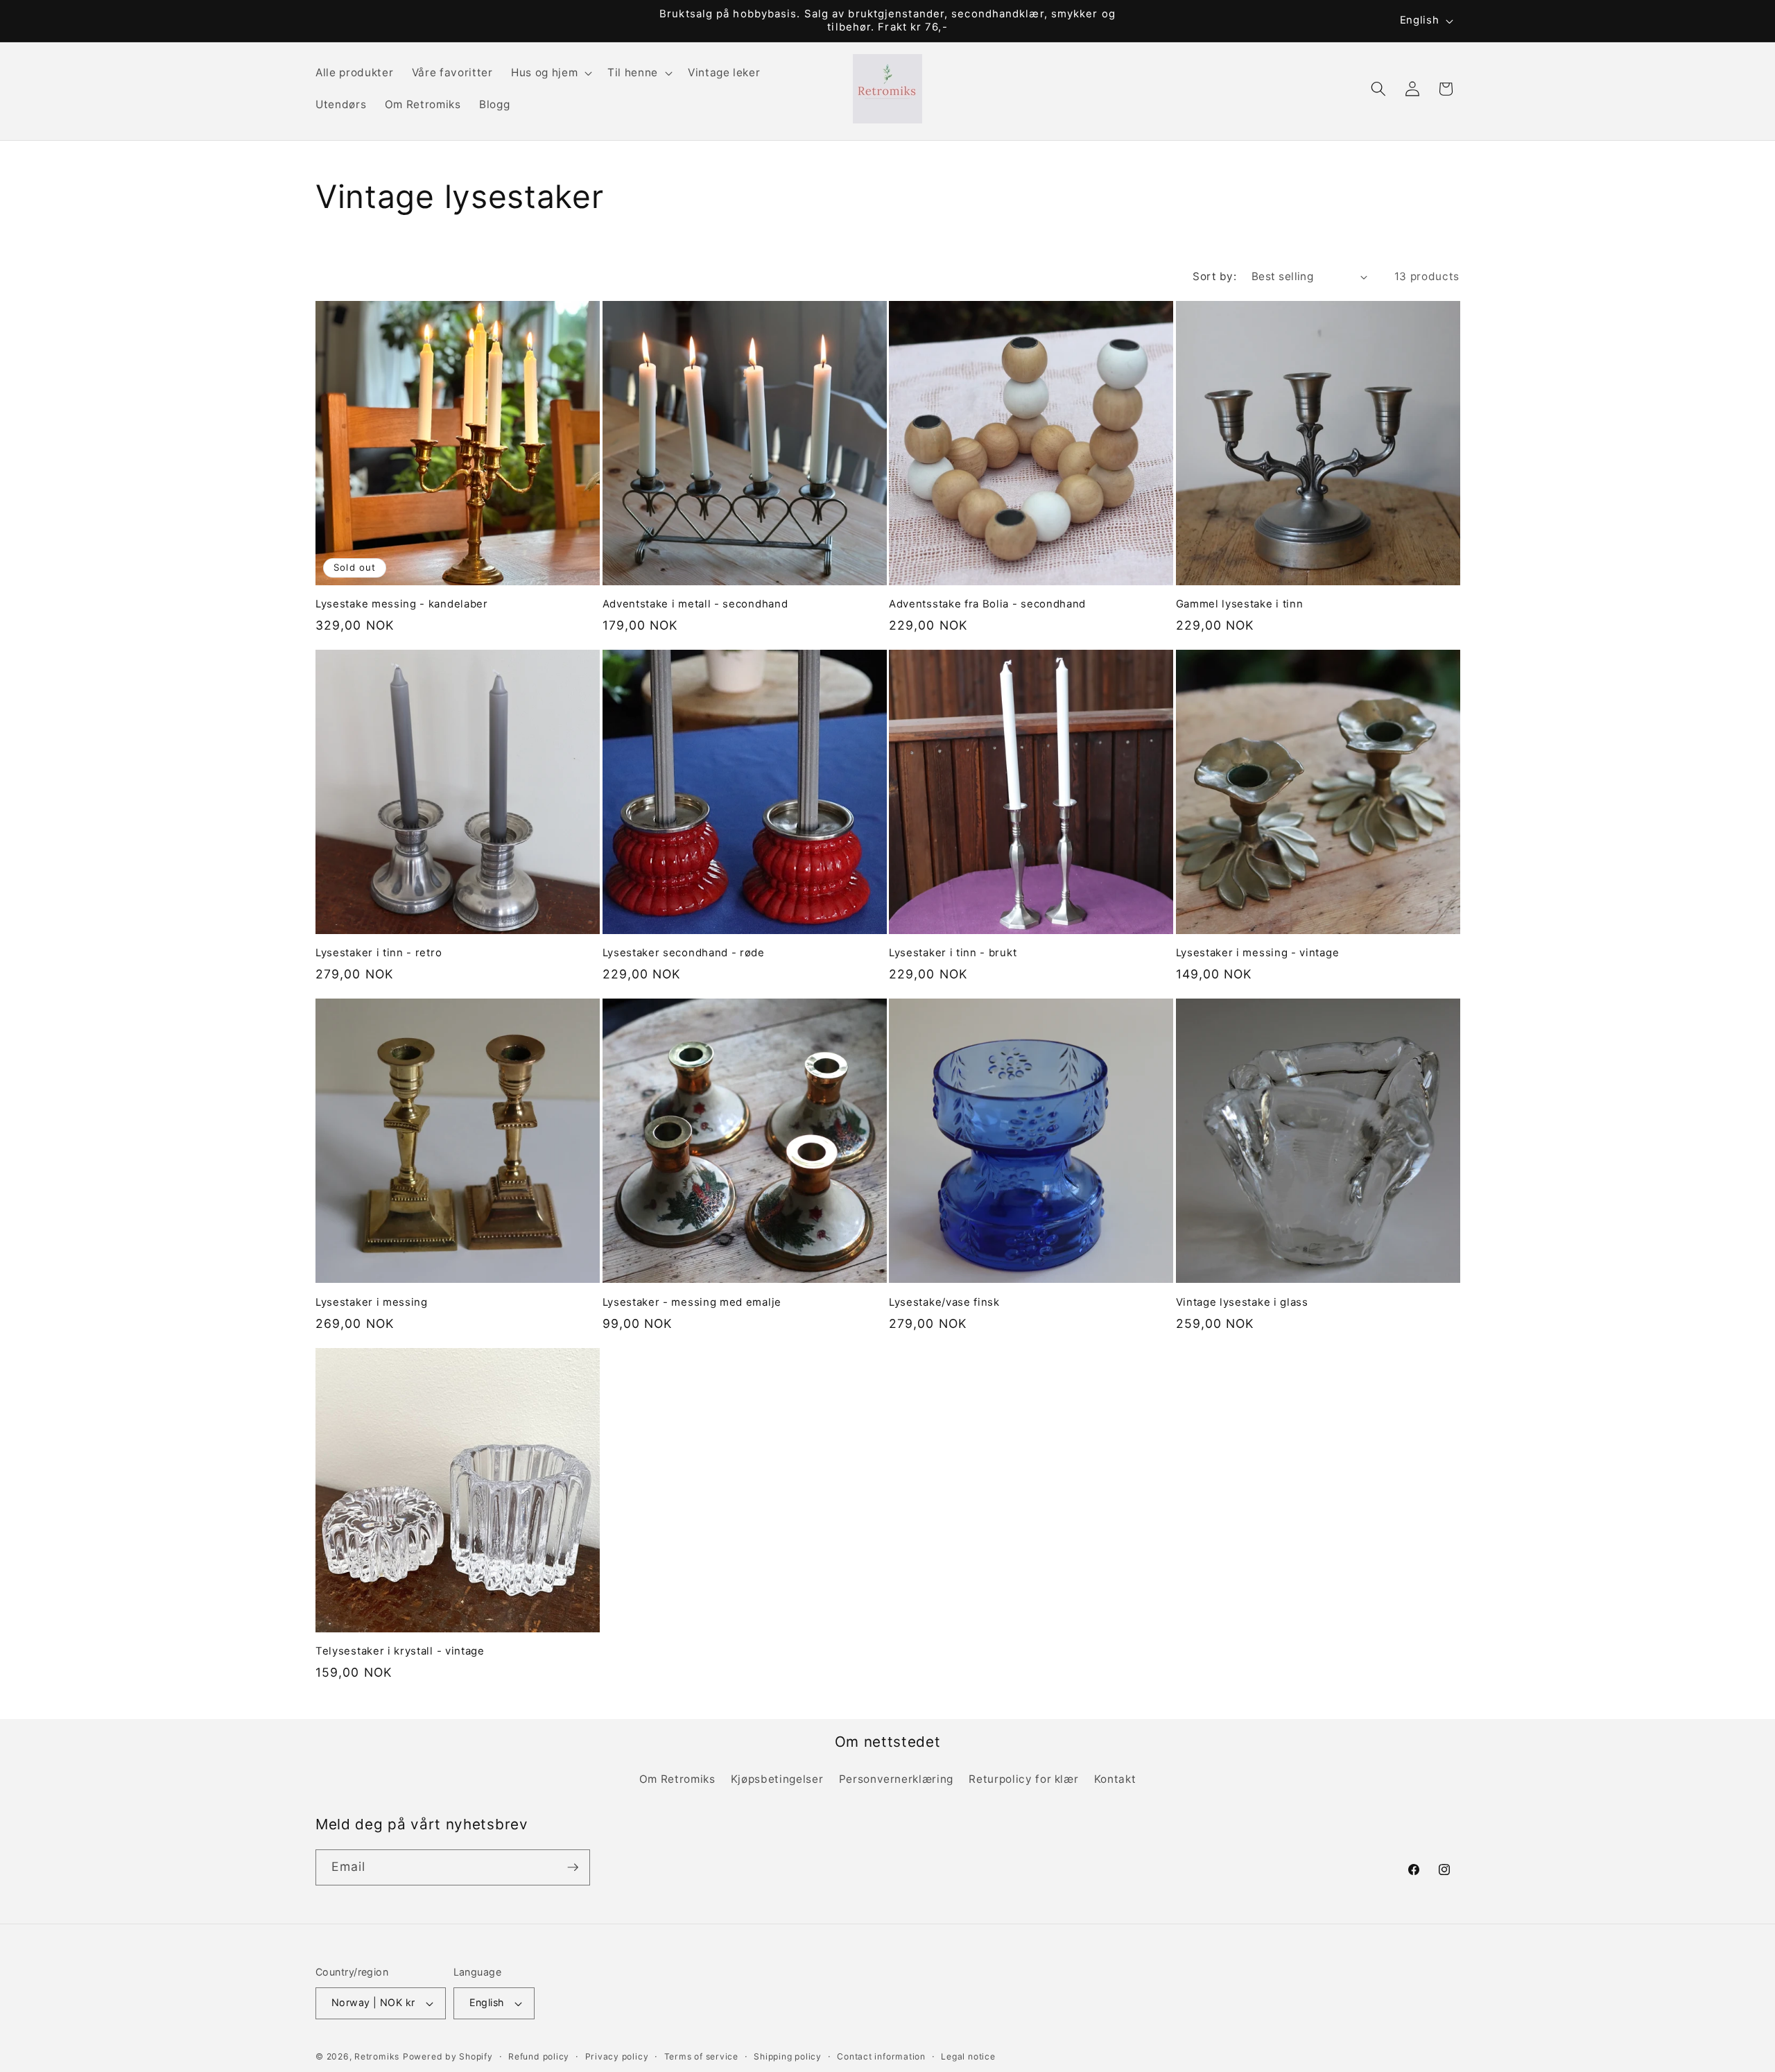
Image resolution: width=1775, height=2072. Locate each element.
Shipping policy (788, 2056)
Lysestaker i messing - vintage (1258, 953)
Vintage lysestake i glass (1242, 1302)
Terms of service (701, 2056)
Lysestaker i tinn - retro (379, 953)
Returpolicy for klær (1023, 1779)
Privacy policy (617, 2056)
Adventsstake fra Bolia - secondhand (987, 604)
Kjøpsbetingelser (777, 1779)
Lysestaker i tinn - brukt (953, 953)
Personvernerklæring (897, 1779)
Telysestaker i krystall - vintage (400, 1651)
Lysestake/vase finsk (944, 1302)
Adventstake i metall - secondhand (695, 604)
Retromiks (377, 2056)
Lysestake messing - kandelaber (402, 604)
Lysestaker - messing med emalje (692, 1302)
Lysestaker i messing (372, 1302)
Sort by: (1214, 276)
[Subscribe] (573, 1867)
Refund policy (539, 2056)
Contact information (881, 2056)
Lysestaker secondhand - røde (684, 953)
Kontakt (1115, 1779)
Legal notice (968, 2056)
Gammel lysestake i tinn (1240, 604)
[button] (550, 73)
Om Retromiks (677, 1779)
